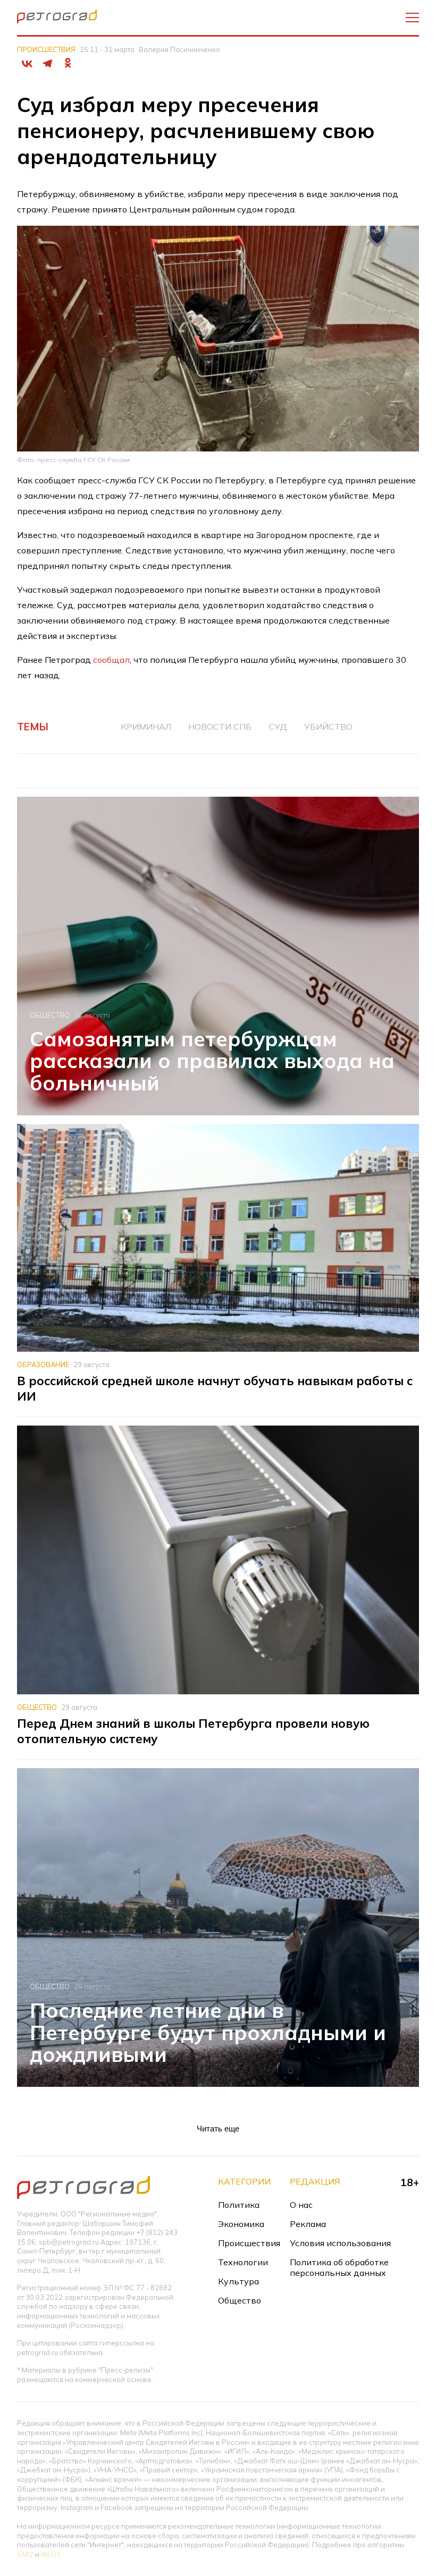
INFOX (51, 2554)
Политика (239, 2205)
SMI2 (25, 2554)
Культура (238, 2281)
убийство (328, 727)
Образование (43, 1364)
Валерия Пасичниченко (179, 49)
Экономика (241, 2224)
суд (278, 727)
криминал (146, 727)
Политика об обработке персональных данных (339, 2267)
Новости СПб (220, 727)
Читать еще (218, 2129)
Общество (50, 1015)
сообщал (111, 660)
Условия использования (340, 2243)
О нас (301, 2205)
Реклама (308, 2224)
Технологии (243, 2262)
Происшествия (46, 49)
